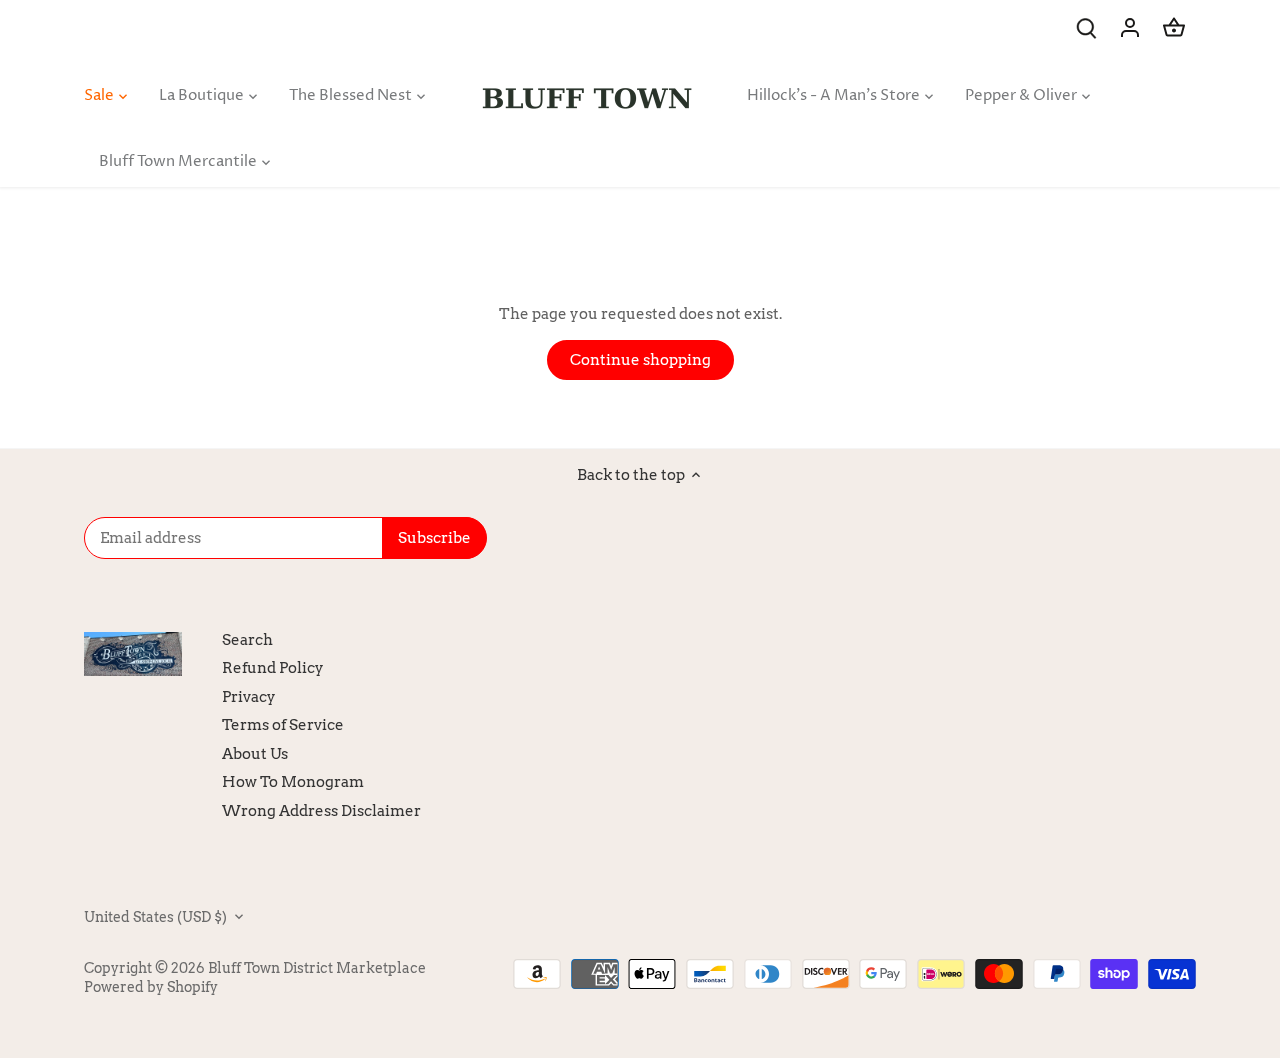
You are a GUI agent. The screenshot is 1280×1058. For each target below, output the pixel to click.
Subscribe (1140, 927)
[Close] (1213, 760)
